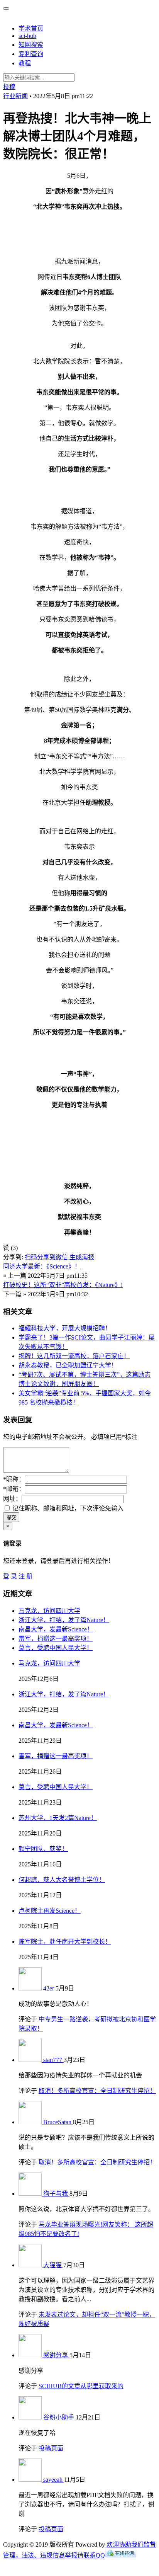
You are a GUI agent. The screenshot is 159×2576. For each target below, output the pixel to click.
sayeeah (54, 2480)
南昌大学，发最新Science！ (56, 1629)
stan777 (53, 2060)
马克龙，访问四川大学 (49, 1611)
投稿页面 (51, 2448)
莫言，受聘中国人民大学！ (56, 1648)
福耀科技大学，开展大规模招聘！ (65, 1328)
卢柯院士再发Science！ (50, 1911)
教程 (25, 63)
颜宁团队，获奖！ (43, 1849)
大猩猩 (53, 2265)
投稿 (9, 87)
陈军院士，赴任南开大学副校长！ (65, 1942)
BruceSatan (58, 2122)
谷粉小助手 (59, 2417)
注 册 (25, 1576)
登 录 (10, 1576)
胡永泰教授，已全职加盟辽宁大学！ (68, 1365)
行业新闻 (15, 96)
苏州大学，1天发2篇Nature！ (58, 1818)
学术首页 (31, 28)
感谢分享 (56, 2355)
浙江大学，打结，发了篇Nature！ (64, 1620)
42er (49, 1988)
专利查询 (31, 54)
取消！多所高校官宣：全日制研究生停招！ (97, 2091)
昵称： (14, 1479)
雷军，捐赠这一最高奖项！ (56, 1639)
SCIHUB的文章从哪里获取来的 (81, 2386)
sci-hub (27, 36)
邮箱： (14, 1489)
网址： (12, 1499)
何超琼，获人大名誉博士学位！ (62, 1880)
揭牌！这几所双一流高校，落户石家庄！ (74, 1356)
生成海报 (82, 1257)
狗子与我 (56, 2194)
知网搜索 (31, 45)
